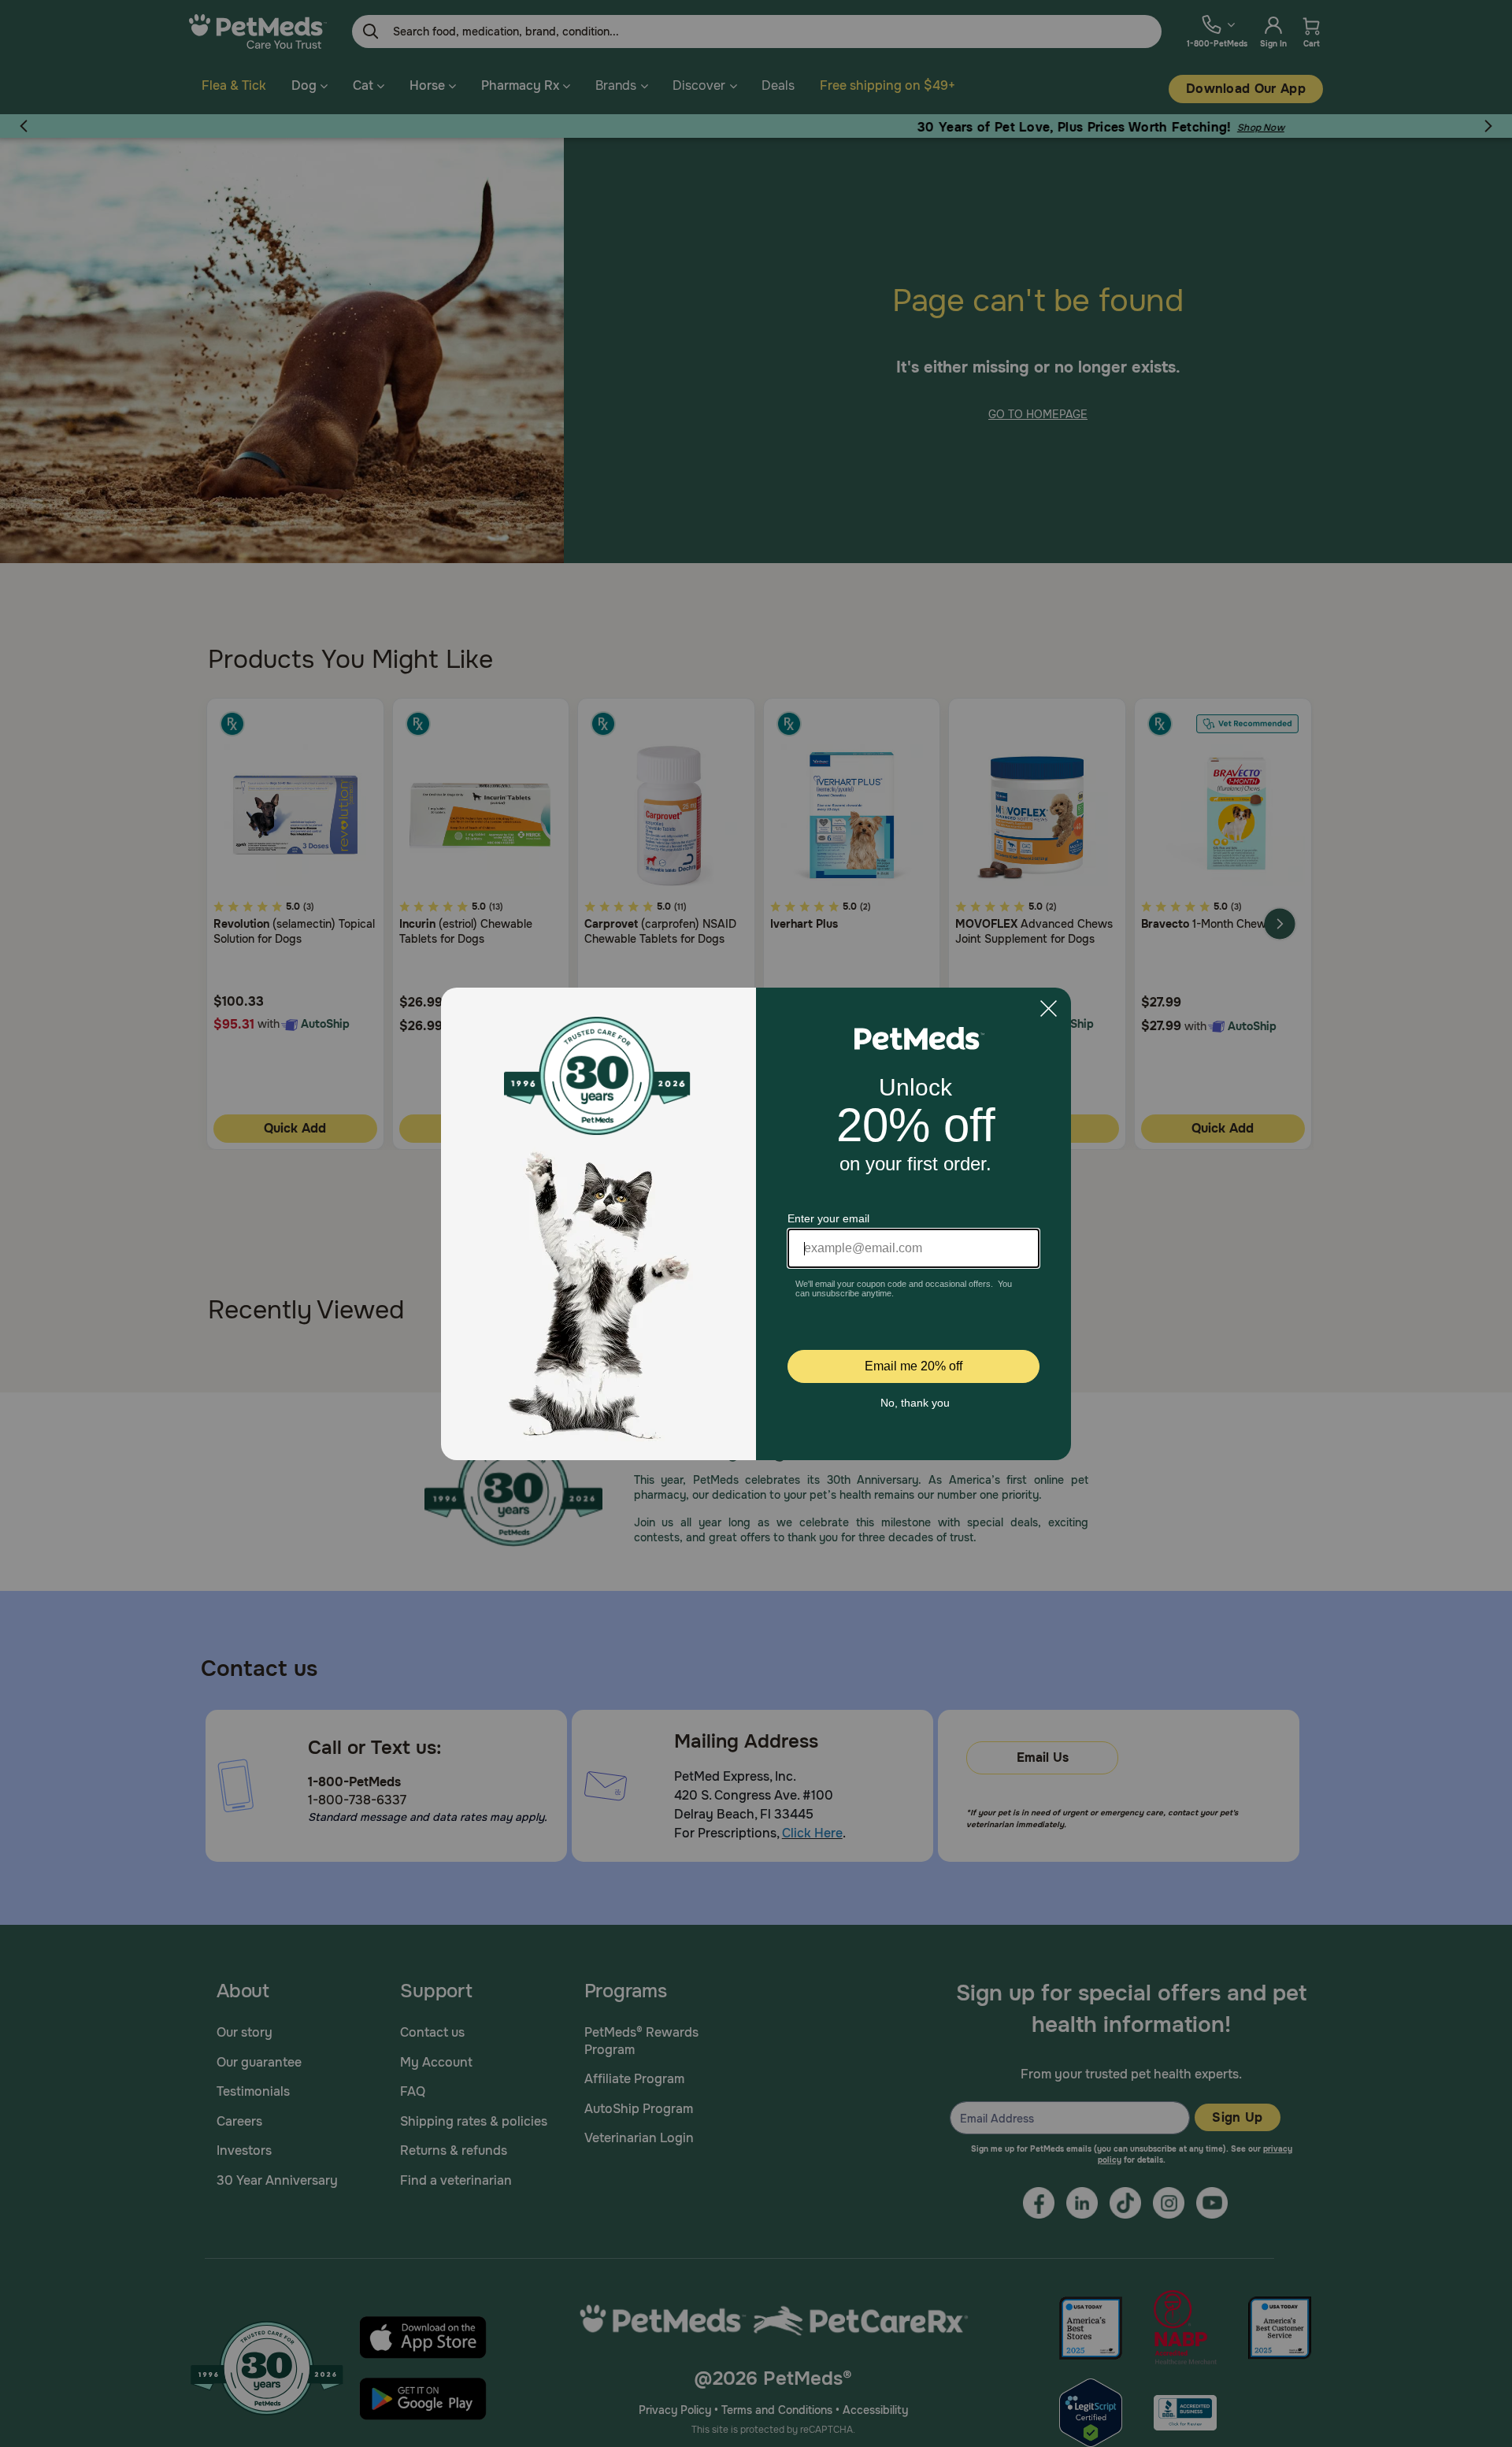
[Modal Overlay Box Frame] (756, 1224)
